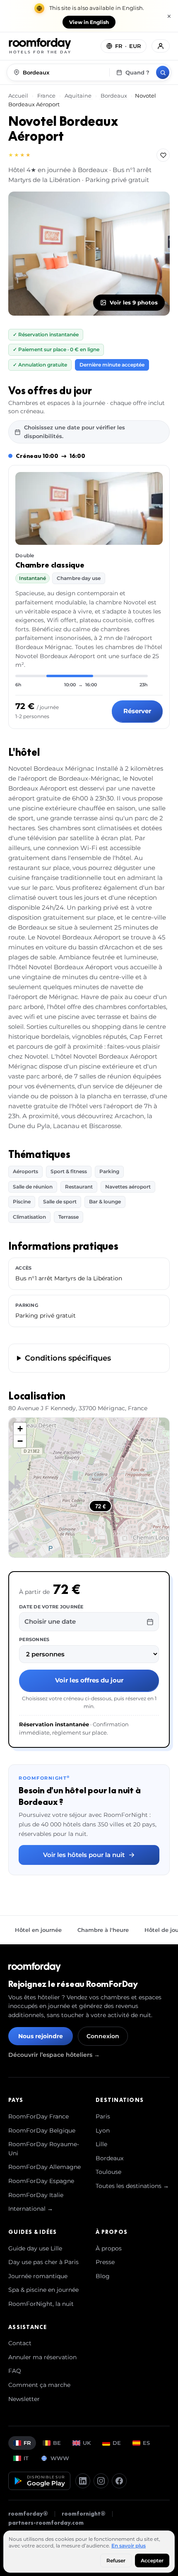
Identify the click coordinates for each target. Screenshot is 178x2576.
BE (57, 2443)
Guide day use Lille (35, 2248)
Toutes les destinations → (132, 2186)
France (46, 96)
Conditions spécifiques (68, 1358)
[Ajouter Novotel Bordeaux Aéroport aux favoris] (163, 155)
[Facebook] (119, 2481)
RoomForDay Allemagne (44, 2167)
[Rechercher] (163, 72)
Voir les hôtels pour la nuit (84, 1855)
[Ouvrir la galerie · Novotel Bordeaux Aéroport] (89, 254)
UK (87, 2443)
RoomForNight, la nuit (41, 2304)
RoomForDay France (38, 2116)
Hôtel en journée (38, 1930)
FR (27, 2443)
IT (26, 2458)
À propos (109, 2248)
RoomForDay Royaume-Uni (44, 2149)
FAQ (15, 2371)
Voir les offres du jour (89, 1680)
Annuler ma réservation (42, 2357)
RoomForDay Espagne (41, 2181)
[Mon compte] (161, 46)
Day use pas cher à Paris (43, 2262)
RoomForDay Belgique (42, 2130)
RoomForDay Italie (36, 2195)
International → (31, 2209)
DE (117, 2443)
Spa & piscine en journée (43, 2290)
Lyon (103, 2130)
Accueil (19, 96)
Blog (103, 2276)
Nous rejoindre (41, 2036)
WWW (60, 2458)
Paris (103, 2116)
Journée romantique (38, 2276)
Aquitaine (78, 96)
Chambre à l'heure (103, 1930)
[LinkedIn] (83, 2481)
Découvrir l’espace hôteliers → (54, 2055)
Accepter (152, 2560)
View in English (89, 22)
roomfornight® (84, 2514)
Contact (20, 2343)
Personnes (34, 1639)
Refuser (116, 2560)
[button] (20, 1429)
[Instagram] (101, 2481)
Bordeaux (114, 96)
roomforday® (28, 2514)
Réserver (137, 711)
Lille (101, 2144)
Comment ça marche (39, 2385)
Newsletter (24, 2399)
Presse (105, 2262)
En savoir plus (129, 2546)
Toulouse (108, 2172)
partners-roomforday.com (46, 2523)
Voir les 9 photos (134, 302)
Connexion (103, 2036)
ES (146, 2443)
